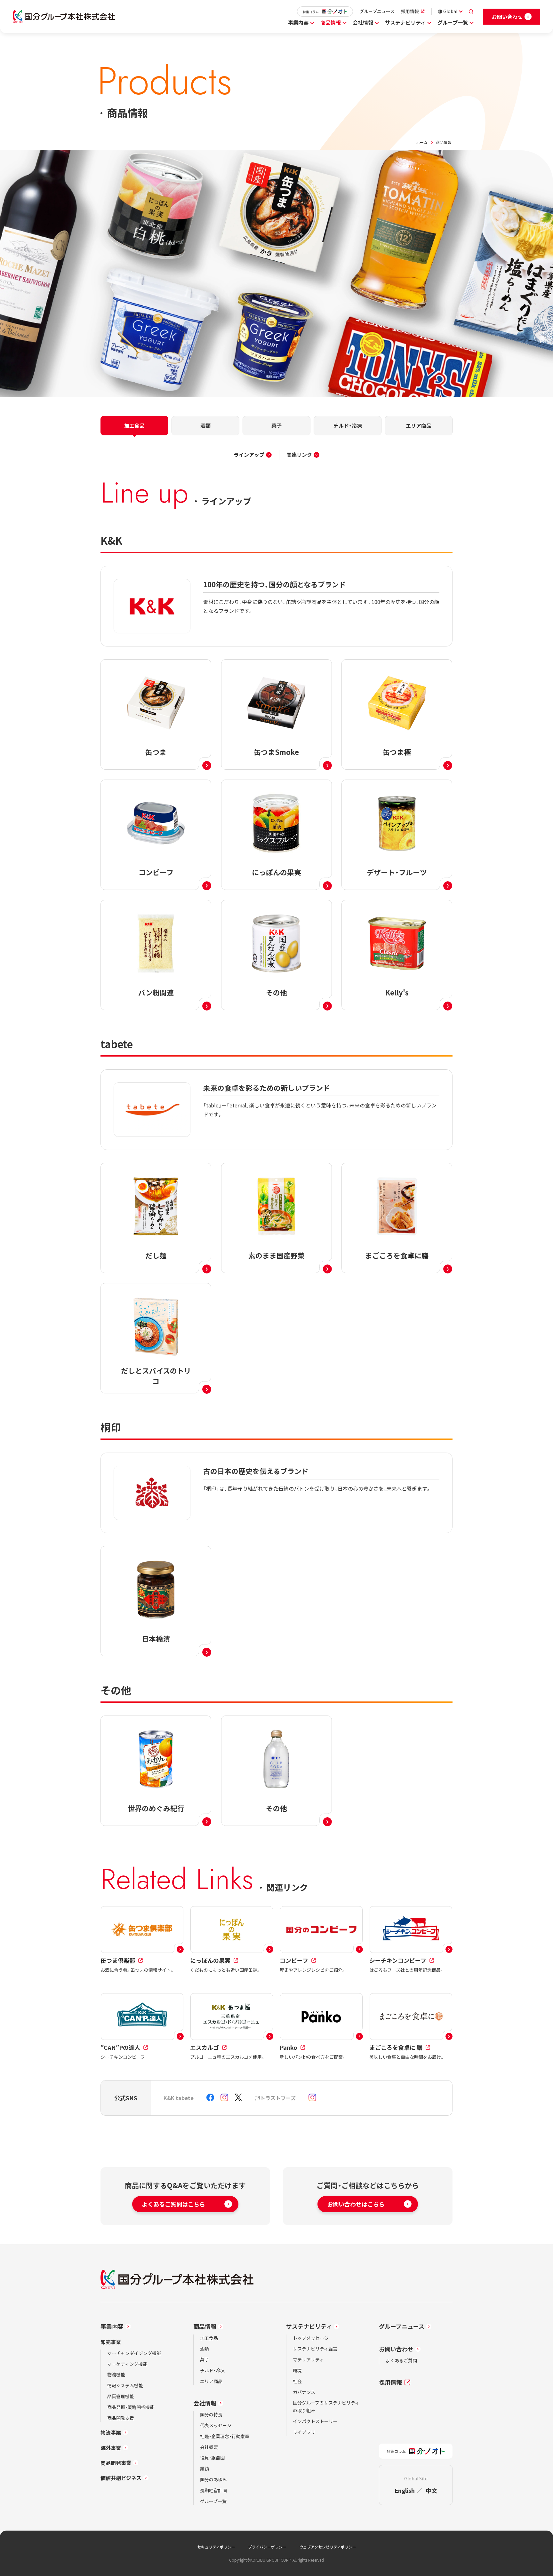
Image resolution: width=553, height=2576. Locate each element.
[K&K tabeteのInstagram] (224, 2098)
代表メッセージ (216, 2425)
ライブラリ (304, 2432)
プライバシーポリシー (267, 2547)
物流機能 (116, 2374)
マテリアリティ (308, 2359)
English (405, 2490)
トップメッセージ (311, 2338)
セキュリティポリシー (216, 2547)
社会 (297, 2381)
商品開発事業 (116, 2463)
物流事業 (111, 2432)
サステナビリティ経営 (315, 2349)
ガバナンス (304, 2392)
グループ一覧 (453, 22)
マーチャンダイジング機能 (134, 2353)
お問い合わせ (396, 2349)
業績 (204, 2469)
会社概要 (209, 2447)
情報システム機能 (125, 2385)
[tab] (134, 426)
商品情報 (331, 22)
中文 (431, 2490)
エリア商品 (211, 2381)
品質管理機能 (121, 2396)
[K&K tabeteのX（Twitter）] (238, 2098)
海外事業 (111, 2448)
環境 (297, 2370)
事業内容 (298, 22)
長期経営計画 (213, 2490)
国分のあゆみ (213, 2479)
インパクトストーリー (315, 2421)
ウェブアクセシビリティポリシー (328, 2547)
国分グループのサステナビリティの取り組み (326, 2406)
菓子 (204, 2359)
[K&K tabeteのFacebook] (210, 2098)
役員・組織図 (212, 2458)
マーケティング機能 (127, 2364)
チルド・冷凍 (212, 2370)
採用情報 (410, 11)
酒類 (204, 2349)
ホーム (422, 142)
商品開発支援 (121, 2418)
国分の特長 (211, 2414)
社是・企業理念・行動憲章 (225, 2436)
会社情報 (363, 22)
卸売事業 (111, 2342)
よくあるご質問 (401, 2360)
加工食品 (209, 2338)
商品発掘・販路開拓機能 (131, 2407)
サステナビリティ (405, 22)
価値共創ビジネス (121, 2478)
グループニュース (377, 11)
